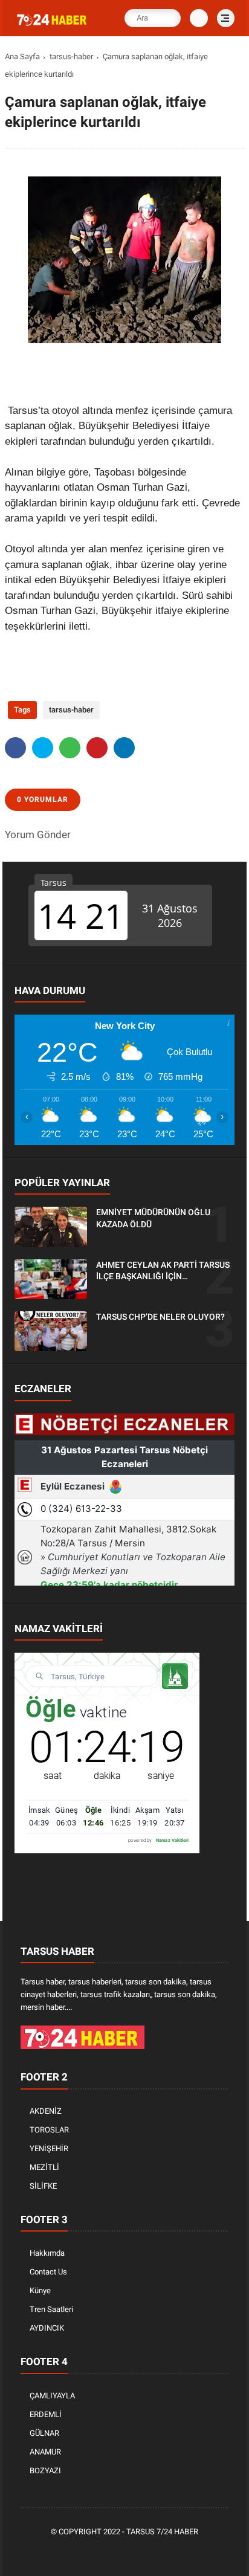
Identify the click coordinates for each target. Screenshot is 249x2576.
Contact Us (48, 2272)
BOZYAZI (45, 2471)
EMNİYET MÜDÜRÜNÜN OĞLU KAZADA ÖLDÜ (153, 1218)
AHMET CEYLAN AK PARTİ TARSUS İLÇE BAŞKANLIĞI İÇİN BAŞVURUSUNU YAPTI (163, 1271)
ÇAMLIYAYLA (52, 2396)
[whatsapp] (70, 748)
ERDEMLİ (46, 2414)
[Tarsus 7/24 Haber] (53, 26)
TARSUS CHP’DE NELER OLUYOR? (160, 1317)
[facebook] (15, 748)
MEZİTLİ (44, 2167)
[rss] (181, 2552)
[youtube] (163, 2552)
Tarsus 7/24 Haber (162, 2532)
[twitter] (43, 748)
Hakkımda (47, 2253)
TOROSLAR (49, 2130)
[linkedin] (124, 748)
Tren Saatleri (51, 2309)
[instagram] (144, 2552)
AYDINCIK (47, 2328)
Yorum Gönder (38, 834)
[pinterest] (97, 748)
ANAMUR (45, 2452)
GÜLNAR (44, 2433)
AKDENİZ (46, 2111)
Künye (40, 2290)
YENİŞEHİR (49, 2148)
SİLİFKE (43, 2186)
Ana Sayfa (22, 56)
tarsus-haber (71, 56)
